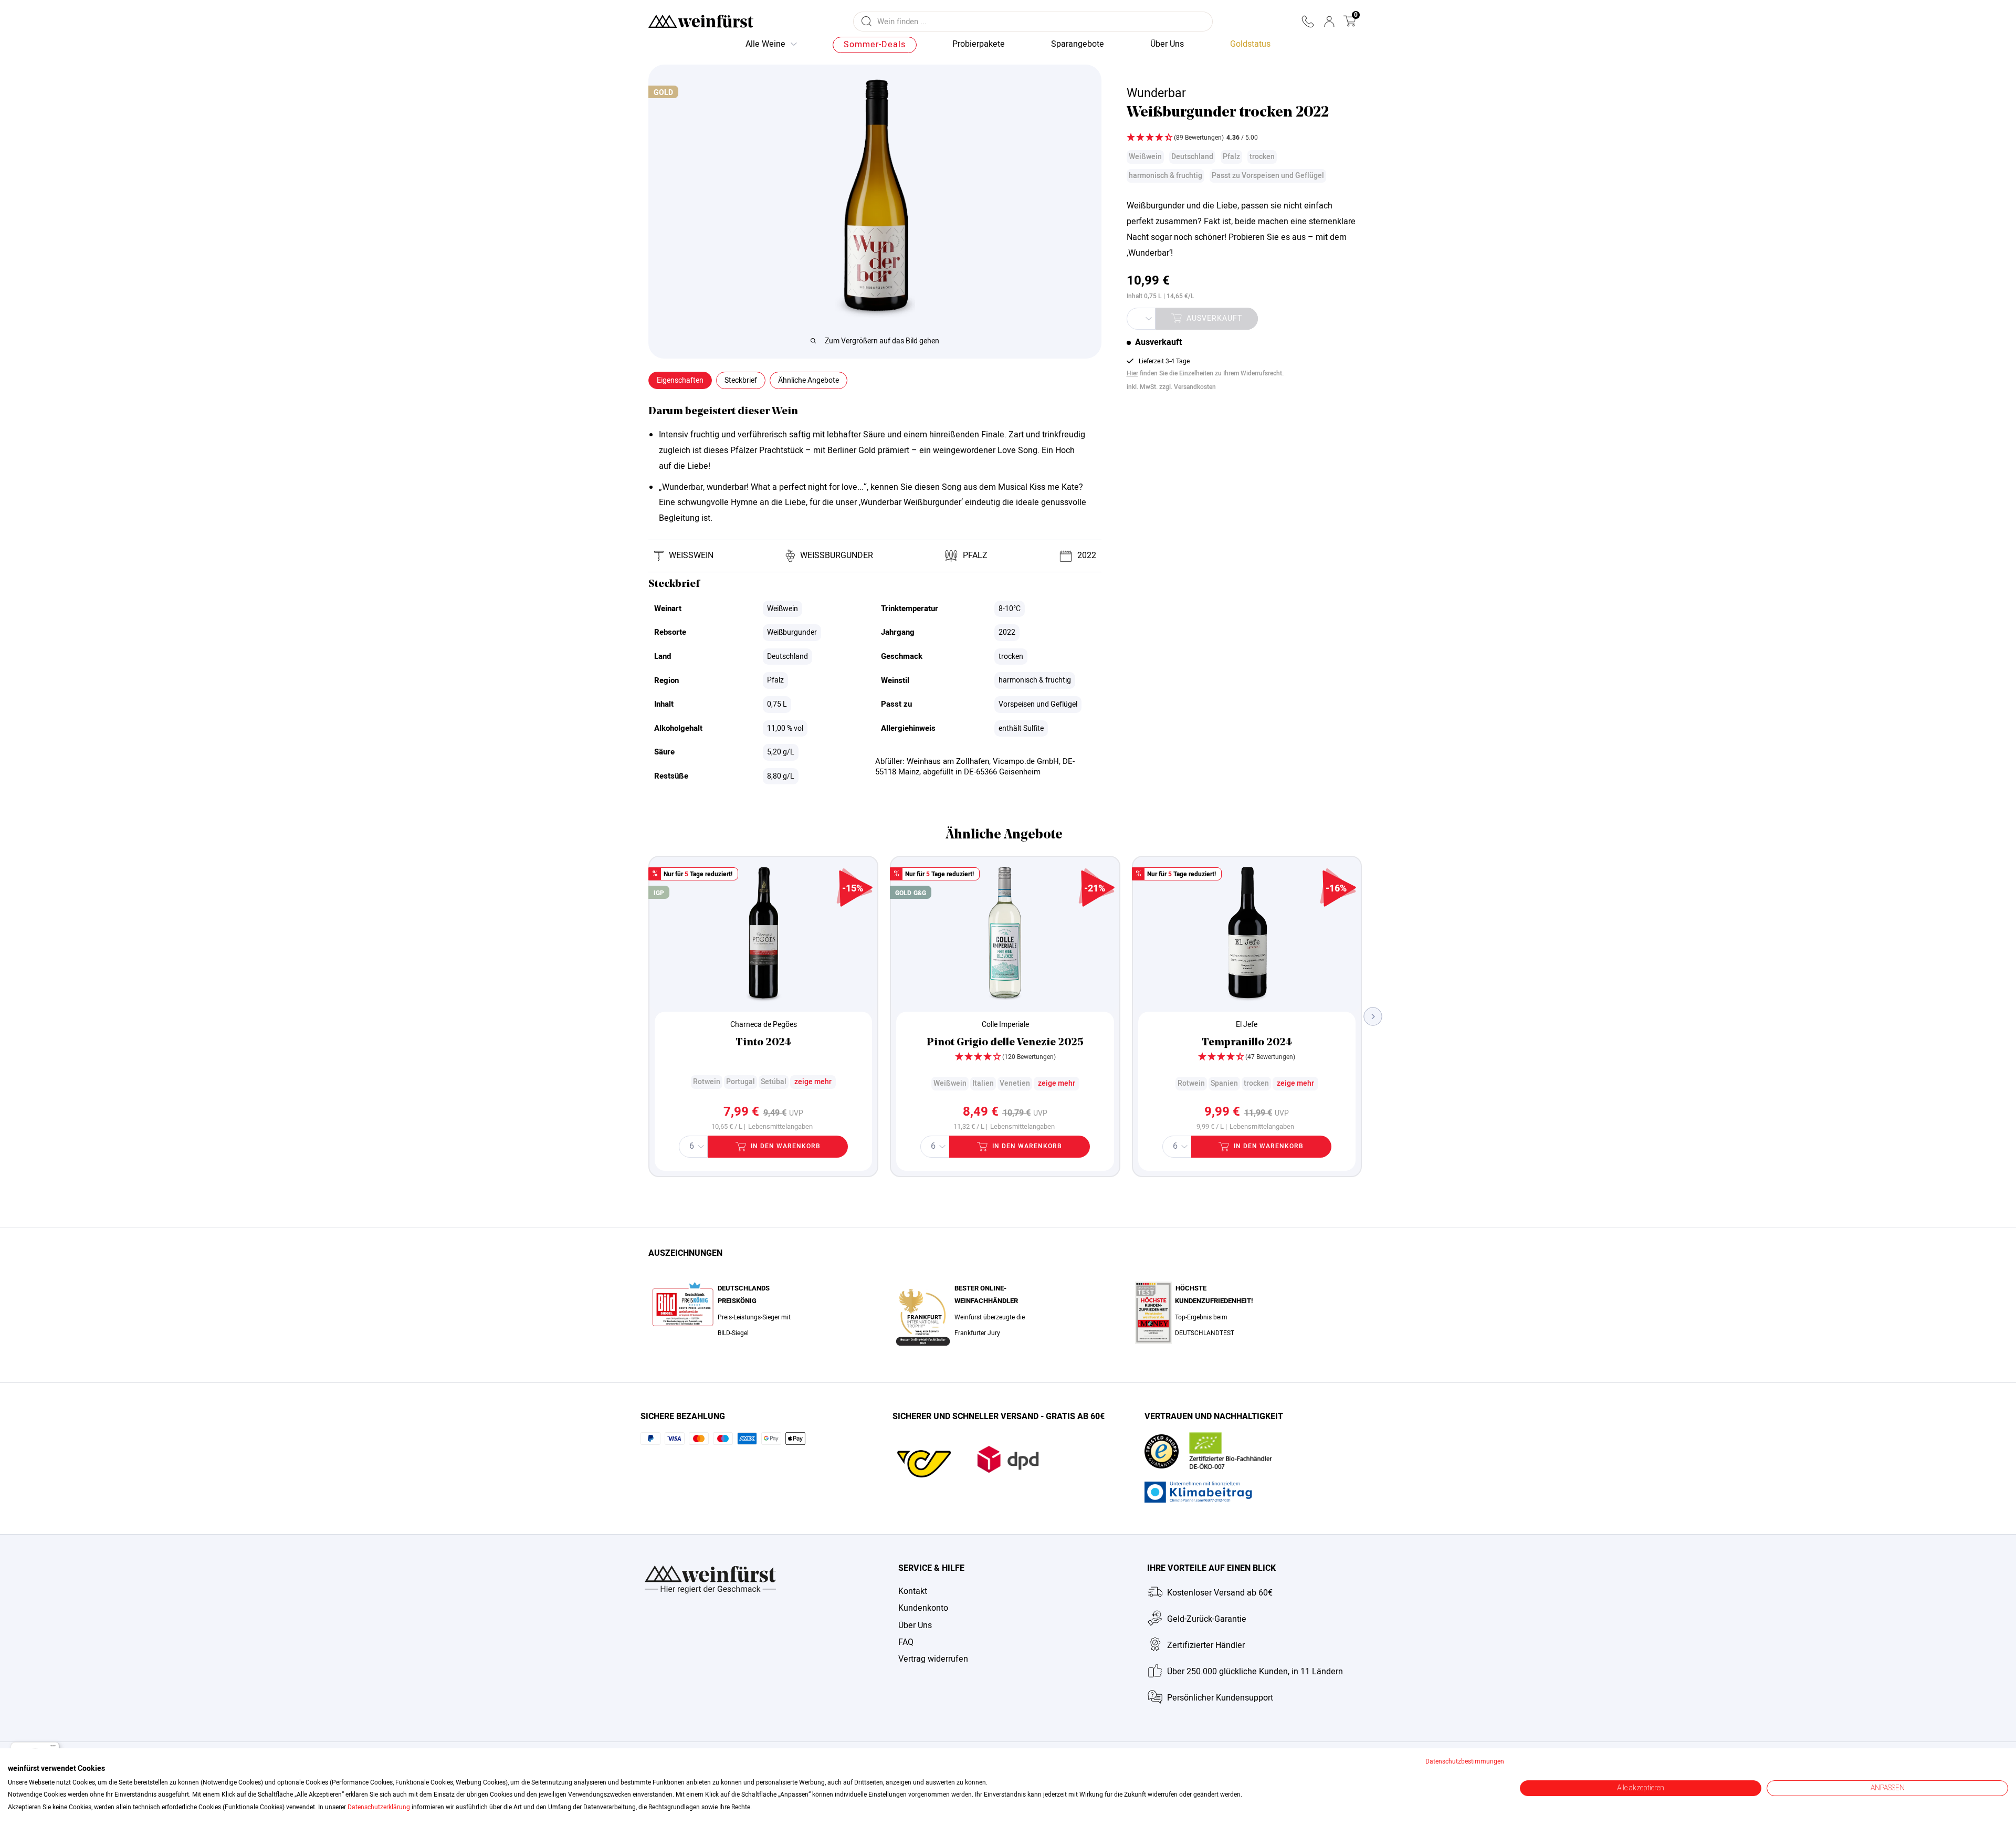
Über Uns (915, 1625)
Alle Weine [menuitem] (765, 44)
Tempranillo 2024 (1247, 1043)
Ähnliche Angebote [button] (808, 380)
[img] (1242, 139)
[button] (1308, 22)
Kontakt (913, 1591)
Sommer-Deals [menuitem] (875, 45)
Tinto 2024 (763, 1043)
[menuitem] (1250, 45)
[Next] (1373, 1016)
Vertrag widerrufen (933, 1659)
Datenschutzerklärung (379, 1807)
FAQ (906, 1642)
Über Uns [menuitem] (1167, 44)
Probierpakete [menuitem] (979, 44)
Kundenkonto (923, 1608)
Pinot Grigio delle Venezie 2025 (1005, 1043)
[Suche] (867, 22)
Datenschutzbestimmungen (1465, 1761)
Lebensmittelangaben (780, 1127)
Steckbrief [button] (741, 380)
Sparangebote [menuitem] (1078, 44)
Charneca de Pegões (764, 1025)
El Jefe (1247, 1025)
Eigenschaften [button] (680, 380)
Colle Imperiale (1005, 1025)
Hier (1132, 373)
